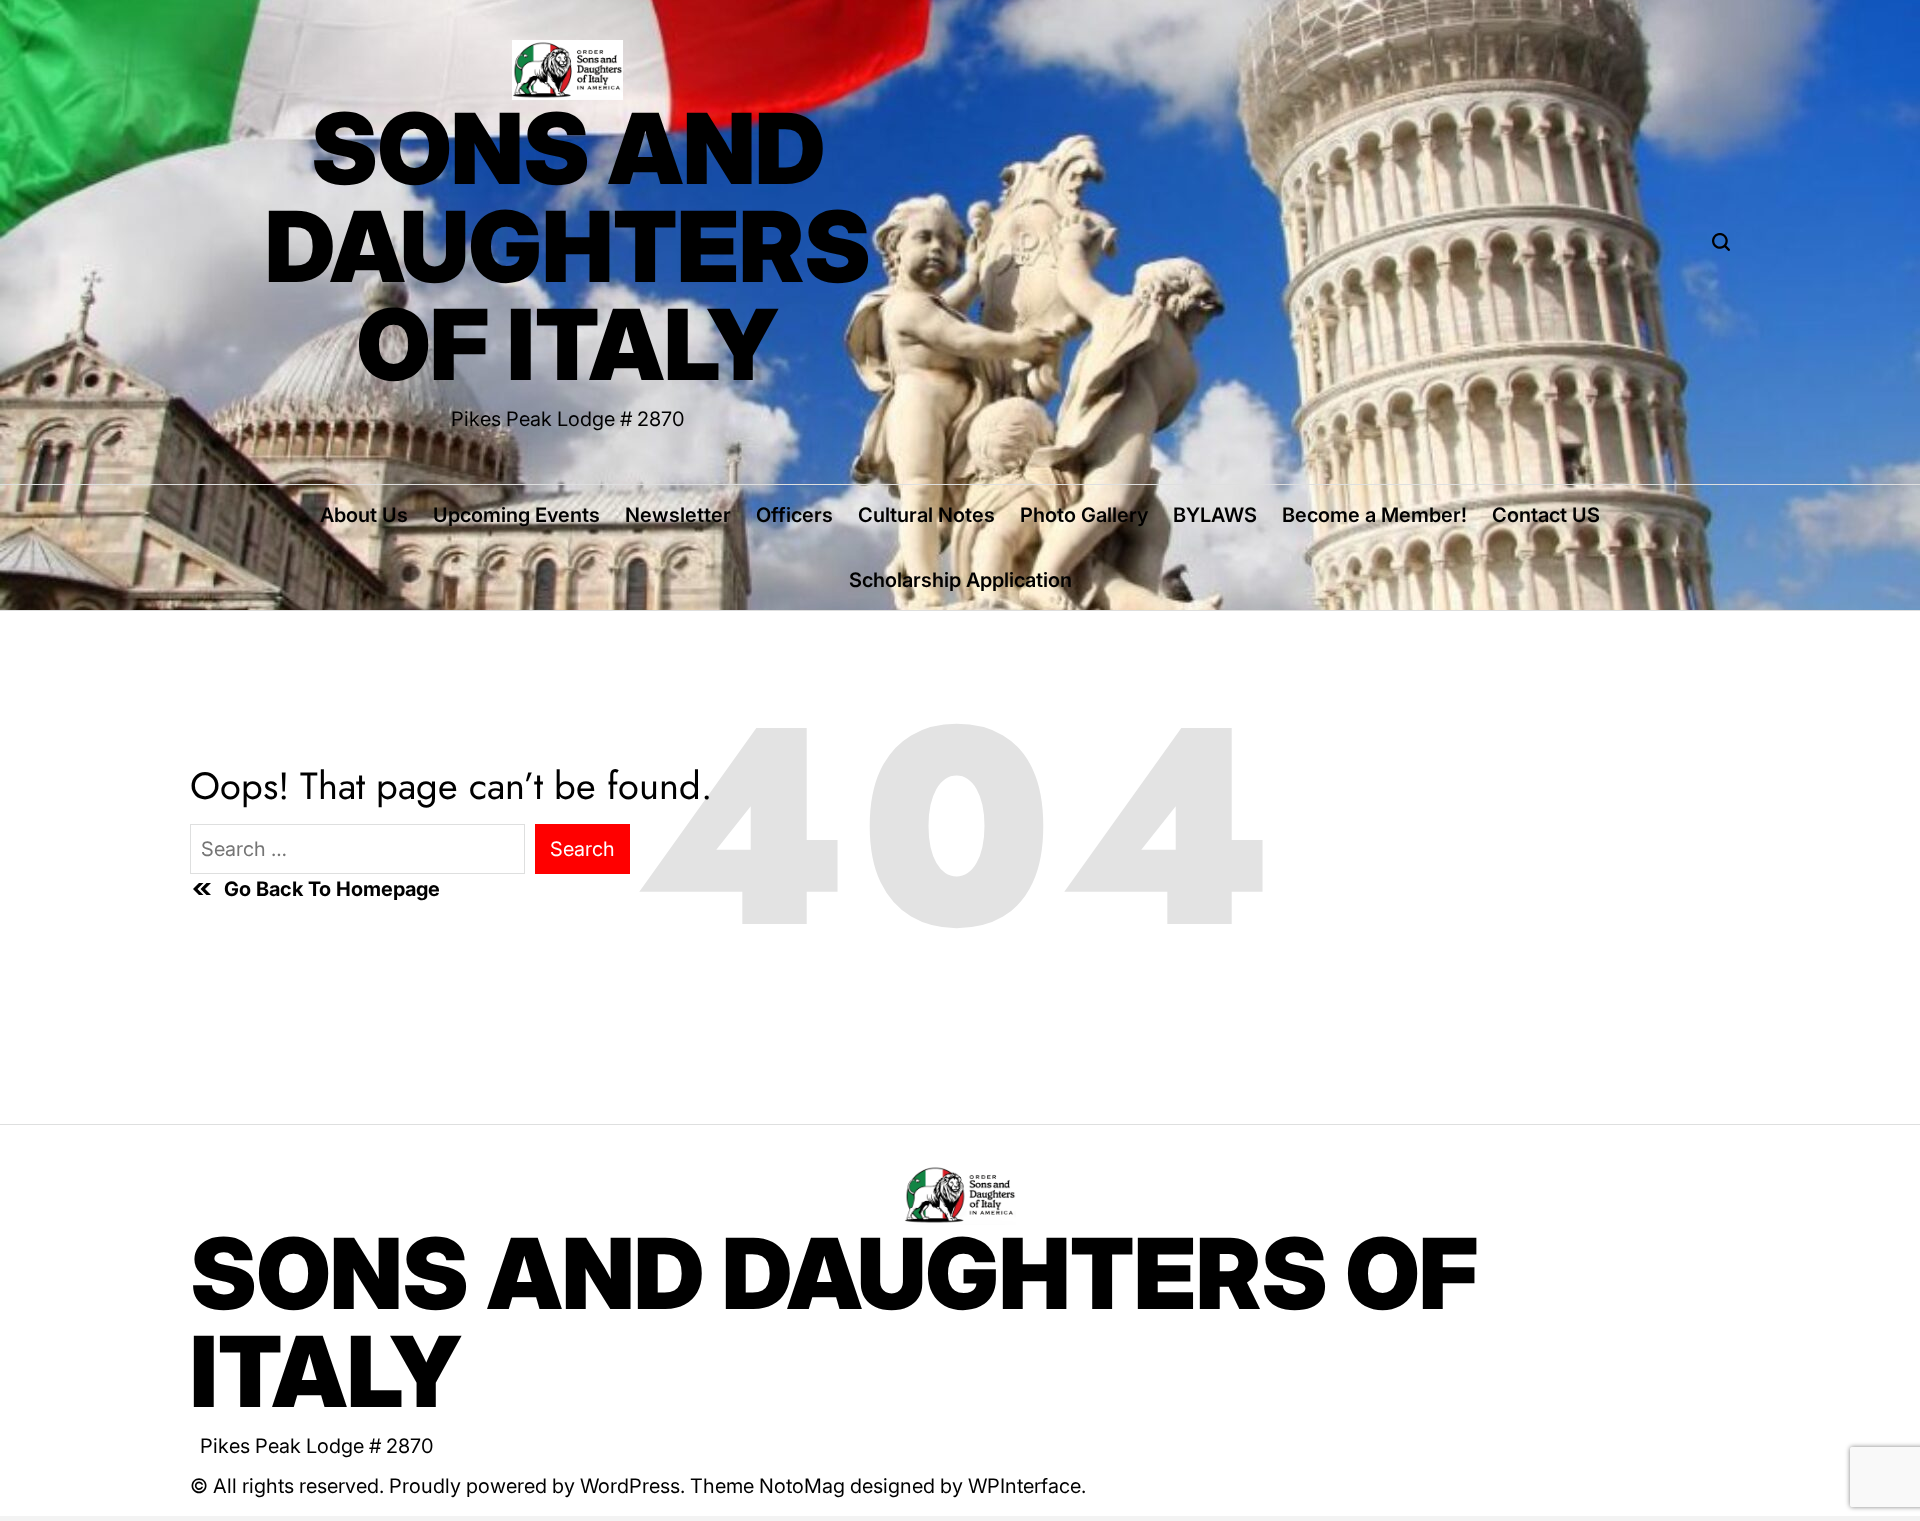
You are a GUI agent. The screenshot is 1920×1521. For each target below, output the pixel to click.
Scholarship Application (960, 580)
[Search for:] (357, 849)
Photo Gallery (1084, 515)
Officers (794, 515)
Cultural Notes (926, 515)
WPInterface (1024, 1486)
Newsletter (678, 515)
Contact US (1546, 515)
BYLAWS (1215, 515)
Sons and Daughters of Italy (568, 247)
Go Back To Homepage (332, 889)
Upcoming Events (516, 515)
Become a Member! (1374, 515)
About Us (364, 515)
